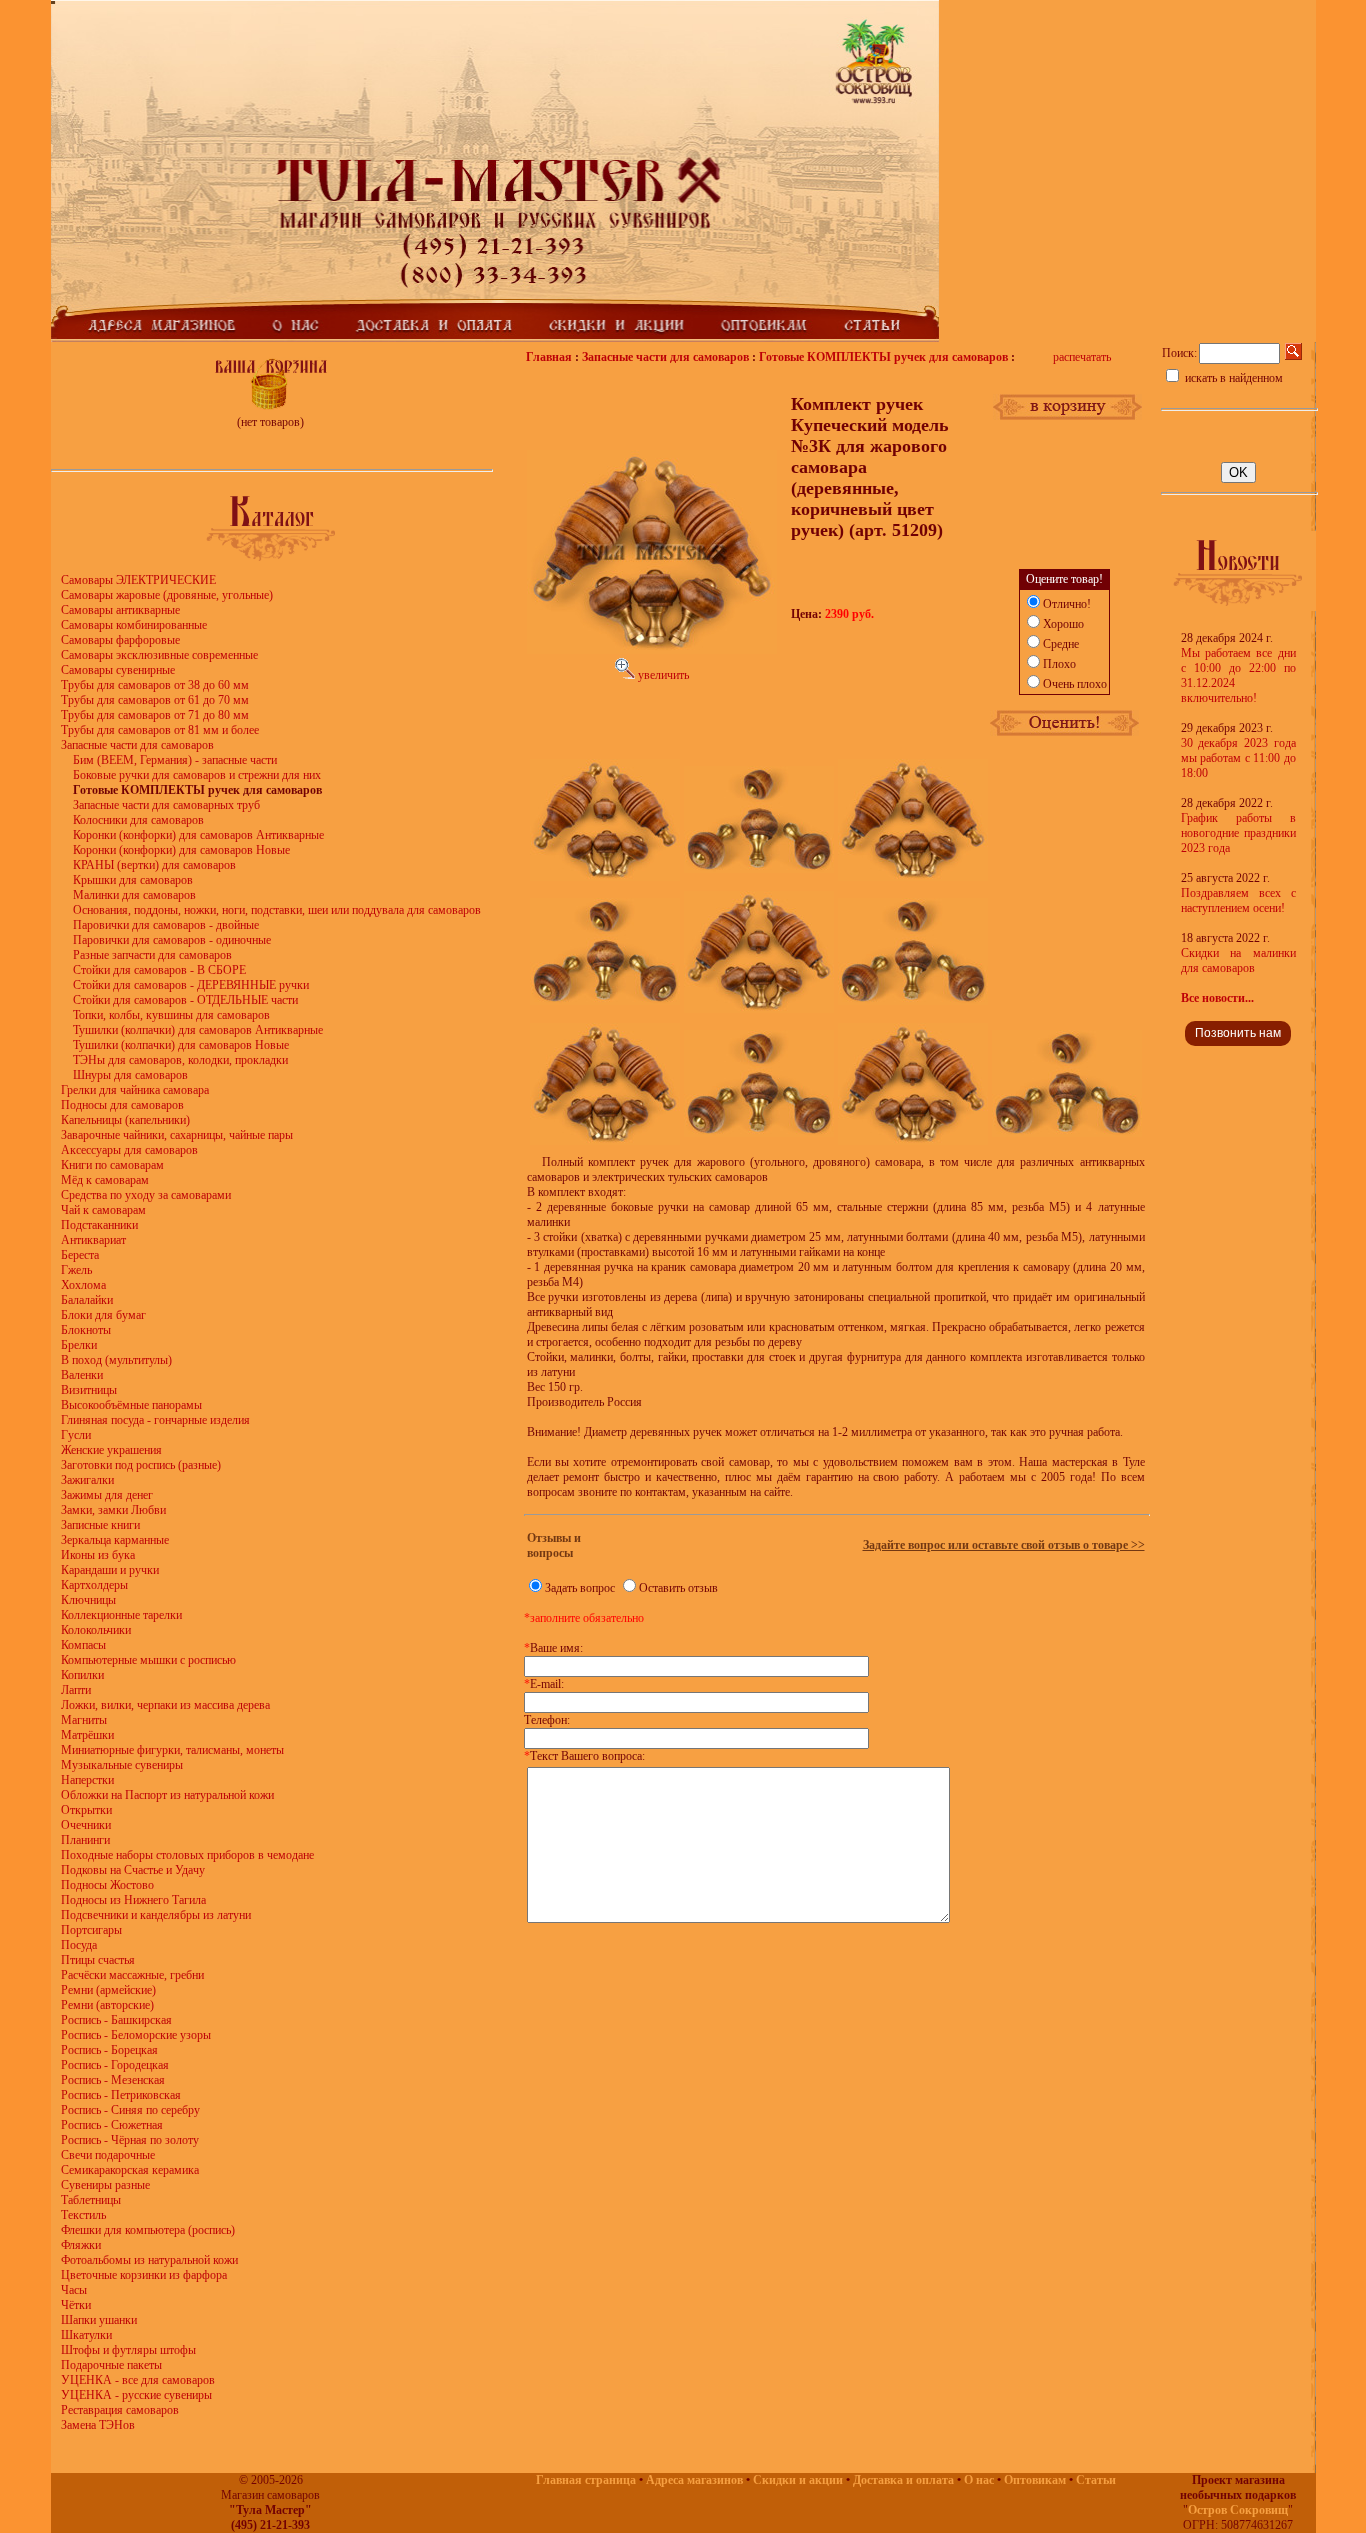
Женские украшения (111, 1450)
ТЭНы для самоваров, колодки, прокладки (180, 1060)
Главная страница (586, 2480)
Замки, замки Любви (113, 1510)
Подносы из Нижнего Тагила (133, 1900)
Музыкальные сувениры (122, 1765)
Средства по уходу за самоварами (146, 1195)
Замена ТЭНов (98, 2425)
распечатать (1082, 357)
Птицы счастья (98, 1960)
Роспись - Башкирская (116, 2020)
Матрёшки (87, 1735)
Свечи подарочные (108, 2155)
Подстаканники (99, 1225)
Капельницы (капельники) (125, 1120)
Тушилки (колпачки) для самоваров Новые (181, 1045)
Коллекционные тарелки (121, 1615)
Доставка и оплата (903, 2480)
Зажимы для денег (107, 1495)
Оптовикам (1035, 2480)
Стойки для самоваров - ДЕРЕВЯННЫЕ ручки (191, 985)
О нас (979, 2480)
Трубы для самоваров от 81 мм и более (160, 730)
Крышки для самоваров (133, 880)
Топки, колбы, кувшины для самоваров (171, 1015)
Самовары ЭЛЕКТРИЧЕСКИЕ (138, 580)
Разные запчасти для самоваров (152, 955)
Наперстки (87, 1780)
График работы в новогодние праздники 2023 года (1238, 833)
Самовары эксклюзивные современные (159, 655)
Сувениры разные (105, 2185)
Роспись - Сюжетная (112, 2125)
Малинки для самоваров (134, 895)
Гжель (76, 1270)
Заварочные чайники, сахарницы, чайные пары (177, 1135)
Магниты (84, 1720)
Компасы (83, 1645)
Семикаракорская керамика (130, 2170)
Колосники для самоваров (138, 820)
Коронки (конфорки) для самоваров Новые (181, 850)
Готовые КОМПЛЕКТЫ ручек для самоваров (883, 357)
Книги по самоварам (112, 1165)
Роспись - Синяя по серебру (130, 2110)
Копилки (82, 1675)
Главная (549, 357)
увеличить (662, 675)
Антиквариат (93, 1240)
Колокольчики (96, 1630)
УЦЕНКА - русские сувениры (136, 2395)
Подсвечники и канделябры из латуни (156, 1915)
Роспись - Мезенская (113, 2080)
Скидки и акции (798, 2480)
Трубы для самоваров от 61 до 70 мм (155, 700)
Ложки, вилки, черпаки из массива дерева (165, 1705)
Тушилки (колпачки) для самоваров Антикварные (198, 1030)
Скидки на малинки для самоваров (1238, 960)
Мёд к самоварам (105, 1180)
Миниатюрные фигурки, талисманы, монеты (172, 1750)
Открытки (86, 1810)
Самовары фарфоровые (120, 640)
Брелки (79, 1345)
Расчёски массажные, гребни (132, 1975)
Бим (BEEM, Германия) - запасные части (175, 760)
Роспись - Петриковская (121, 2095)
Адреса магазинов (694, 2480)
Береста (80, 1255)
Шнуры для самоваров (130, 1075)
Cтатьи (1096, 2480)
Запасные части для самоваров (137, 745)
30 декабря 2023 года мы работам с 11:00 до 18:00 (1238, 758)
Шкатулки (86, 2335)
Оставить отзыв (678, 1588)
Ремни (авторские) (107, 2005)
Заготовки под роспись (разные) (141, 1465)
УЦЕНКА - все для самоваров (138, 2380)
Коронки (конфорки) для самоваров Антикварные (198, 835)
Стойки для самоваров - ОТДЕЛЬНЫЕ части (185, 1000)
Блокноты (86, 1330)
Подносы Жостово (107, 1885)
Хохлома (83, 1285)
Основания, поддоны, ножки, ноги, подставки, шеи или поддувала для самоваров (277, 910)
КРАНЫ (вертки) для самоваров (154, 865)
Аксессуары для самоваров (129, 1150)
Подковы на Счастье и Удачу (133, 1870)
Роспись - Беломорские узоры (136, 2035)
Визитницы (89, 1390)
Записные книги (100, 1525)
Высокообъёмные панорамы (131, 1405)
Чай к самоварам (103, 1210)
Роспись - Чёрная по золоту (130, 2140)
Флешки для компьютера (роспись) (148, 2230)
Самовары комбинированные (134, 625)
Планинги (85, 1840)
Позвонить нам (1238, 1033)
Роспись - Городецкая (115, 2065)
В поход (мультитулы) (116, 1360)
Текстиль (83, 2215)
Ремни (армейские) (108, 1990)
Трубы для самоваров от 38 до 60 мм (155, 685)
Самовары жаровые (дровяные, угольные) (167, 595)
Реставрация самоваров (120, 2410)
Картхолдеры (94, 1585)
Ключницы (88, 1600)
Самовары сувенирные (118, 670)
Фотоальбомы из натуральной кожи (149, 2260)
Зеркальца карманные (115, 1540)
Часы (74, 2290)
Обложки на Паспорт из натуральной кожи (167, 1795)
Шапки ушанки (99, 2320)
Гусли (76, 1435)
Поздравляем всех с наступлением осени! (1238, 900)
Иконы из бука (98, 1555)
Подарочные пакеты (111, 2365)
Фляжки (81, 2245)
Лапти (76, 1690)
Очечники (86, 1825)
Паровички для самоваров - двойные (166, 925)
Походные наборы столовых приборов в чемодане (187, 1855)
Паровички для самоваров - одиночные (172, 940)
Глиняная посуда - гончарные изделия (155, 1420)
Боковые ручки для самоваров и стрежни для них (197, 775)
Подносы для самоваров (122, 1105)
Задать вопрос (580, 1588)
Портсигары (91, 1930)
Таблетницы (91, 2200)
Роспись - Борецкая (109, 2050)
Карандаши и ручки (110, 1570)
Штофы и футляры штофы (128, 2350)
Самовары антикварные (120, 610)
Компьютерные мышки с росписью (148, 1660)
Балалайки (87, 1300)
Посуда (79, 1945)
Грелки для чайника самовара (135, 1090)
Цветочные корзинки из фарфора (144, 2275)
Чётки (76, 2305)
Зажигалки (87, 1480)
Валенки (82, 1375)
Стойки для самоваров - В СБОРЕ (159, 970)
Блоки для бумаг (103, 1315)
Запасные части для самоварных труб (166, 805)
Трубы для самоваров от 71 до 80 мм (155, 715)
